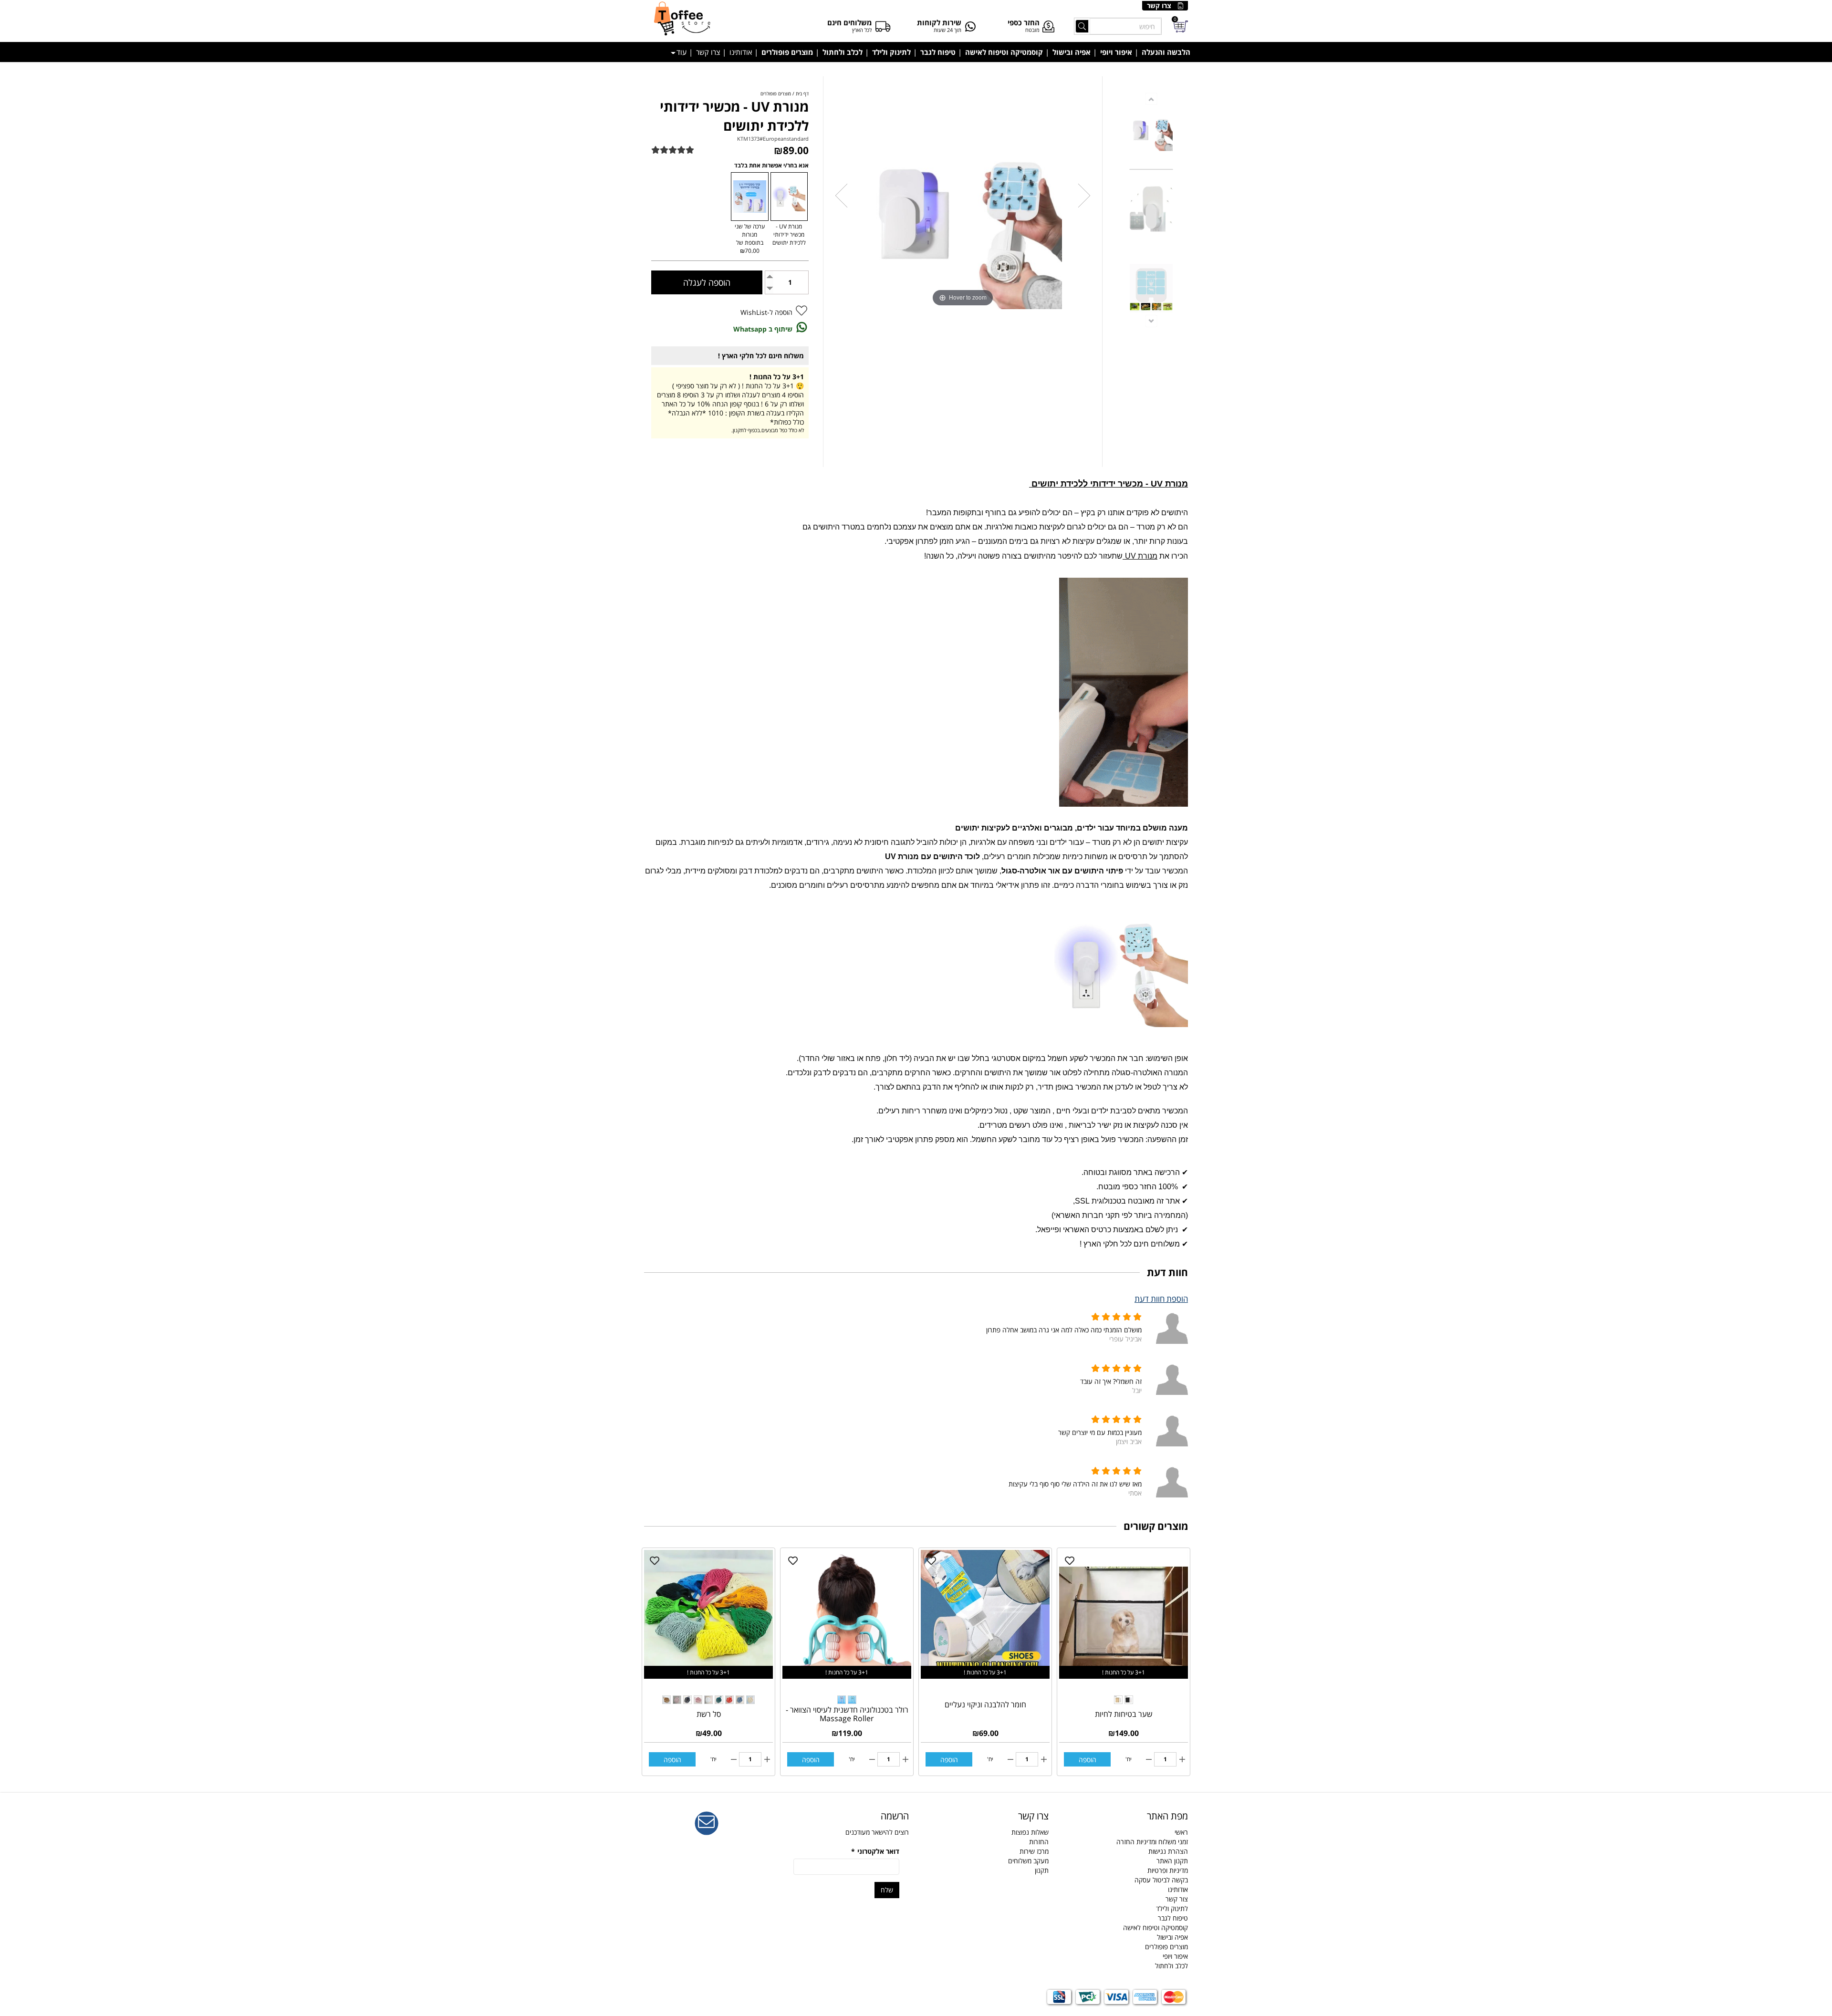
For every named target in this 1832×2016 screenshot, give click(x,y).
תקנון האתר (1172, 1861)
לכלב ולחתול (843, 52)
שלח (887, 1890)
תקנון (1042, 1870)
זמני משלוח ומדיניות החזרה (1152, 1842)
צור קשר (1177, 1899)
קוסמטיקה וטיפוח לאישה (1004, 52)
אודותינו (741, 52)
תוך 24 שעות (947, 30)
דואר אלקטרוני (875, 1851)
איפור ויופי (1116, 52)
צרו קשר (1159, 5)
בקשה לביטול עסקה (1161, 1880)
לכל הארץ (862, 30)
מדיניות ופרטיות (1168, 1870)
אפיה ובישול (1072, 52)
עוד (682, 52)
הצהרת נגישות (1168, 1851)
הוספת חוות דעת (1161, 1299)
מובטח (1032, 30)
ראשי (1181, 1832)
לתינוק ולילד (891, 52)
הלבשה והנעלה (1166, 52)
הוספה (1088, 1760)
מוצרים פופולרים (787, 52)
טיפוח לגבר (938, 52)
